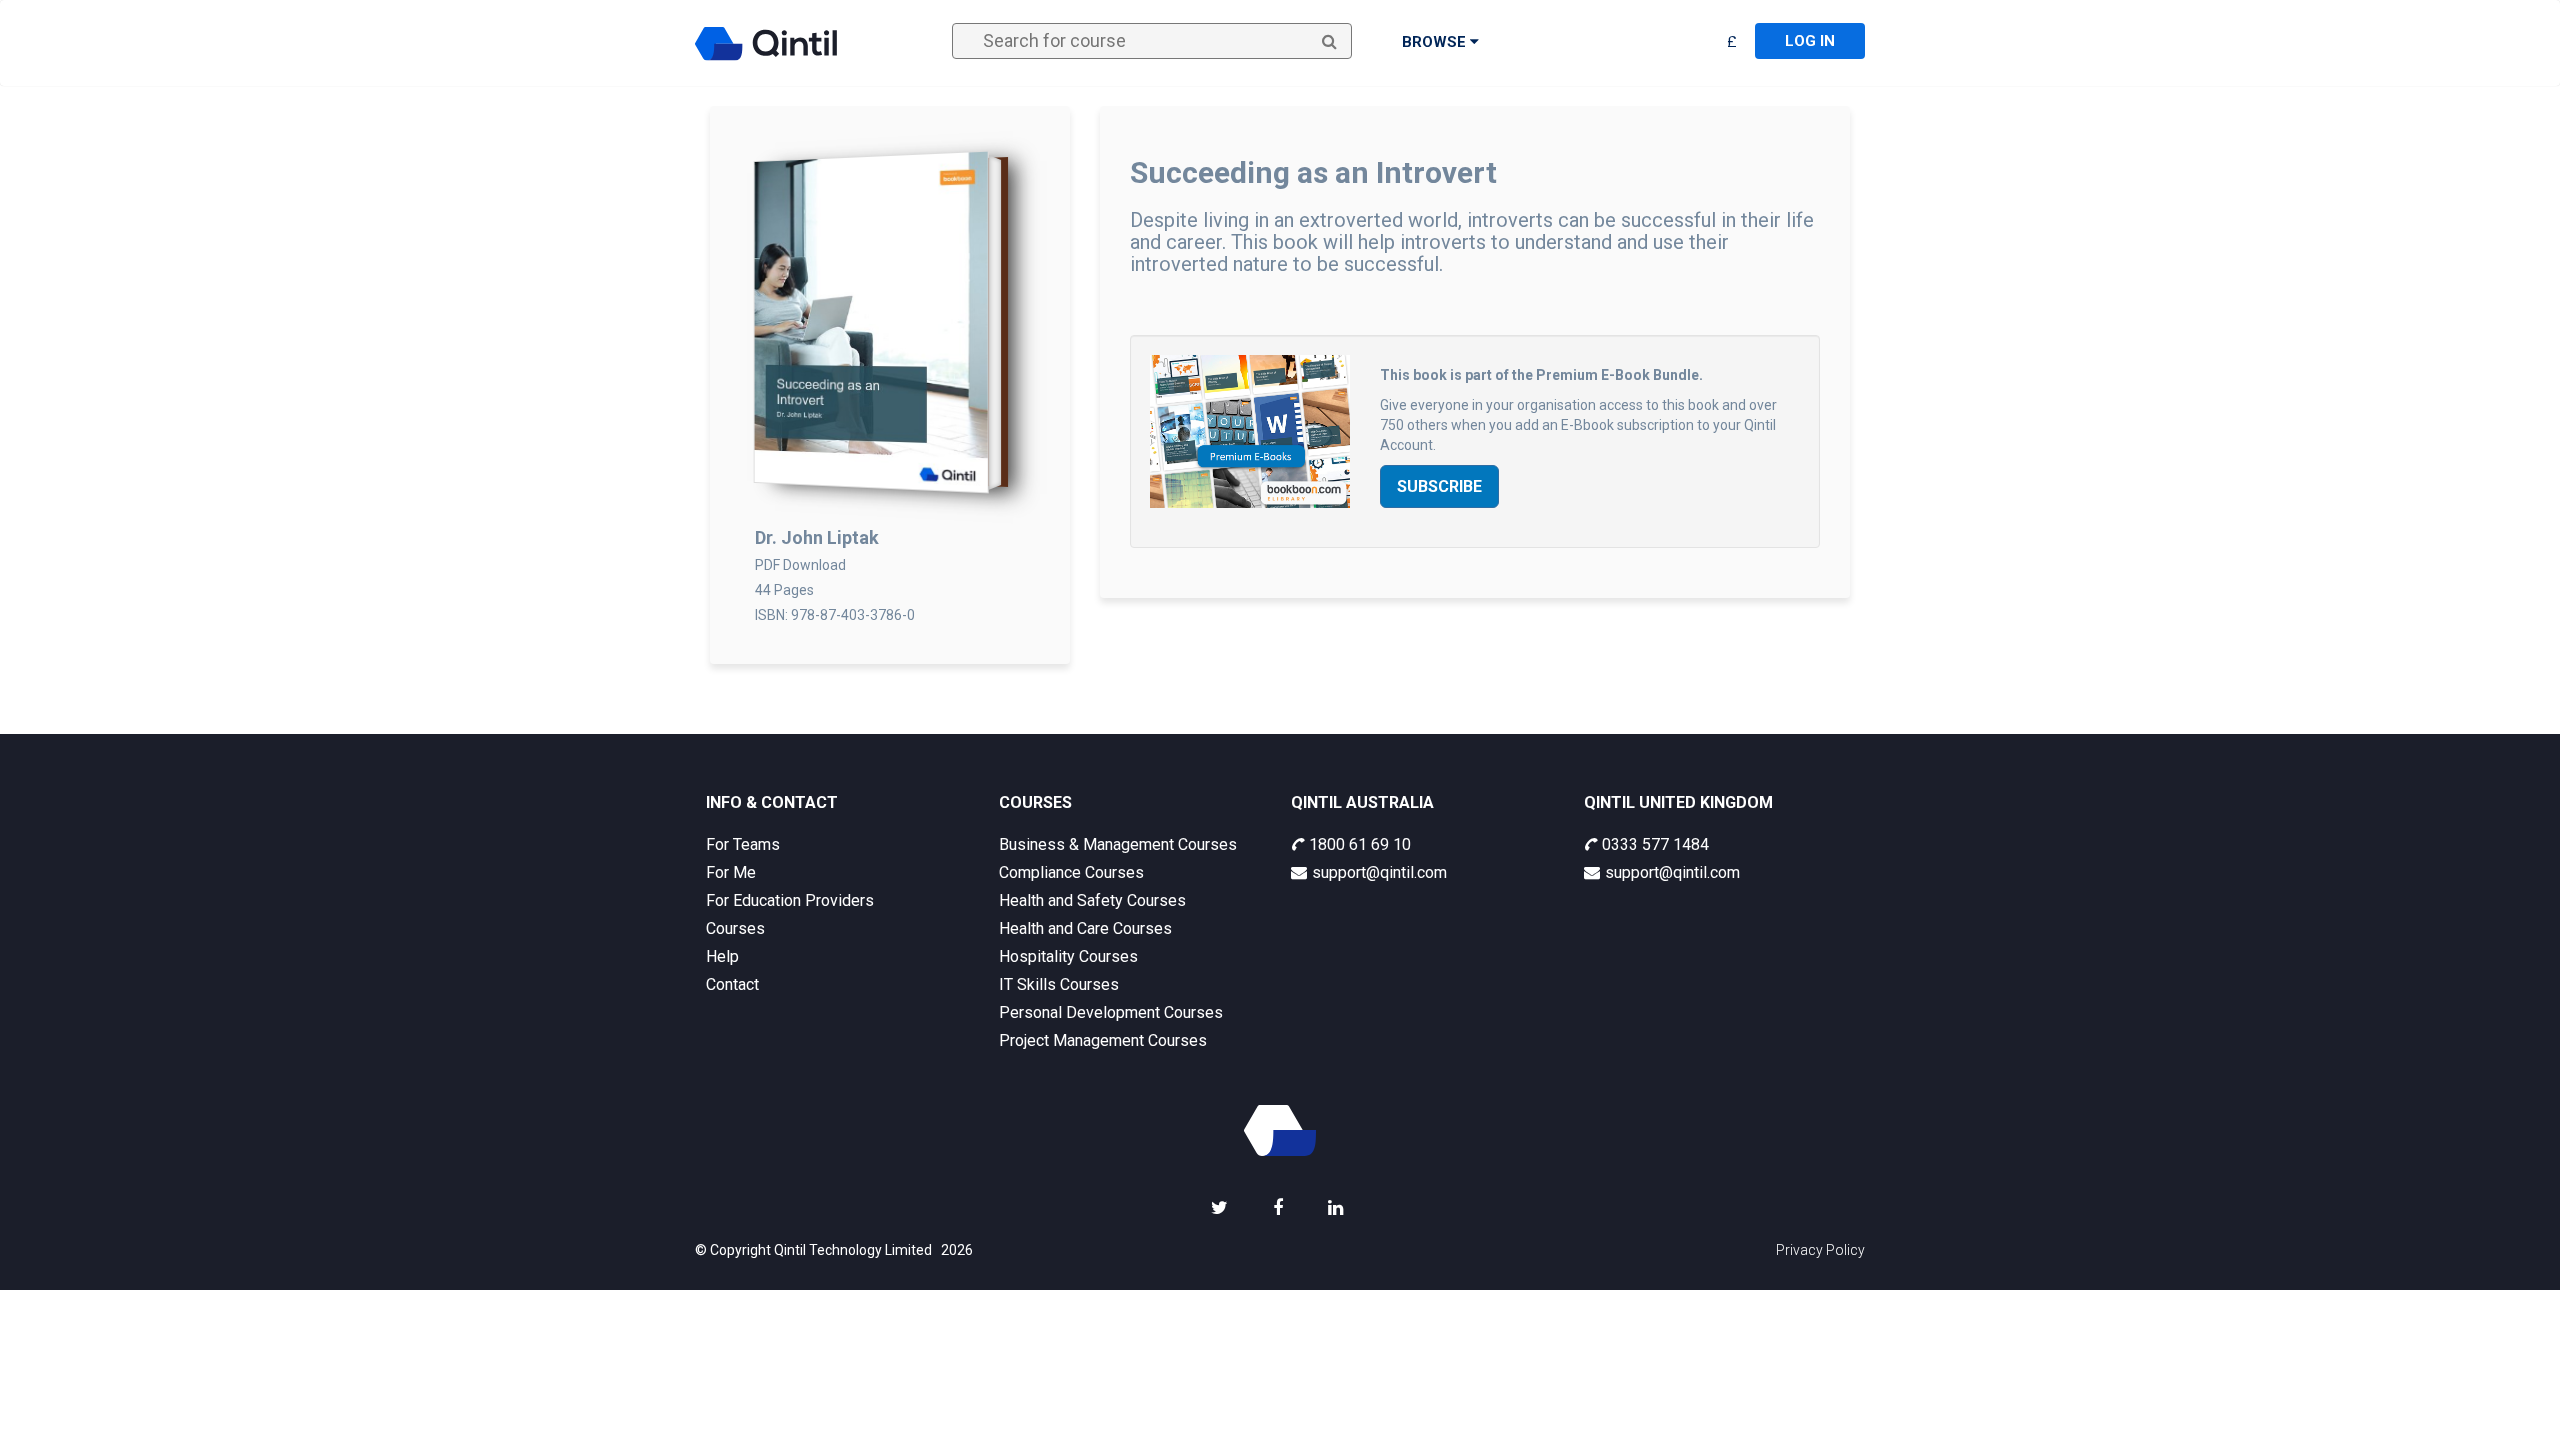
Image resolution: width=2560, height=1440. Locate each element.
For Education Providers (790, 900)
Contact (732, 984)
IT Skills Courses (1059, 984)
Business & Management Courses (1118, 844)
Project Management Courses (1103, 1040)
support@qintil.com (1379, 872)
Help (722, 956)
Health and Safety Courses (1092, 900)
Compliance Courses (1071, 872)
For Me (731, 872)
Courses (735, 928)
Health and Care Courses (1085, 928)
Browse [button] (1436, 42)
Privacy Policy (1820, 1250)
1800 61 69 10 (1360, 844)
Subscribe (1439, 486)
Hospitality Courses (1068, 956)
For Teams (743, 844)
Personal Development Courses (1111, 1012)
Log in (1810, 41)
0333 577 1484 (1655, 844)
